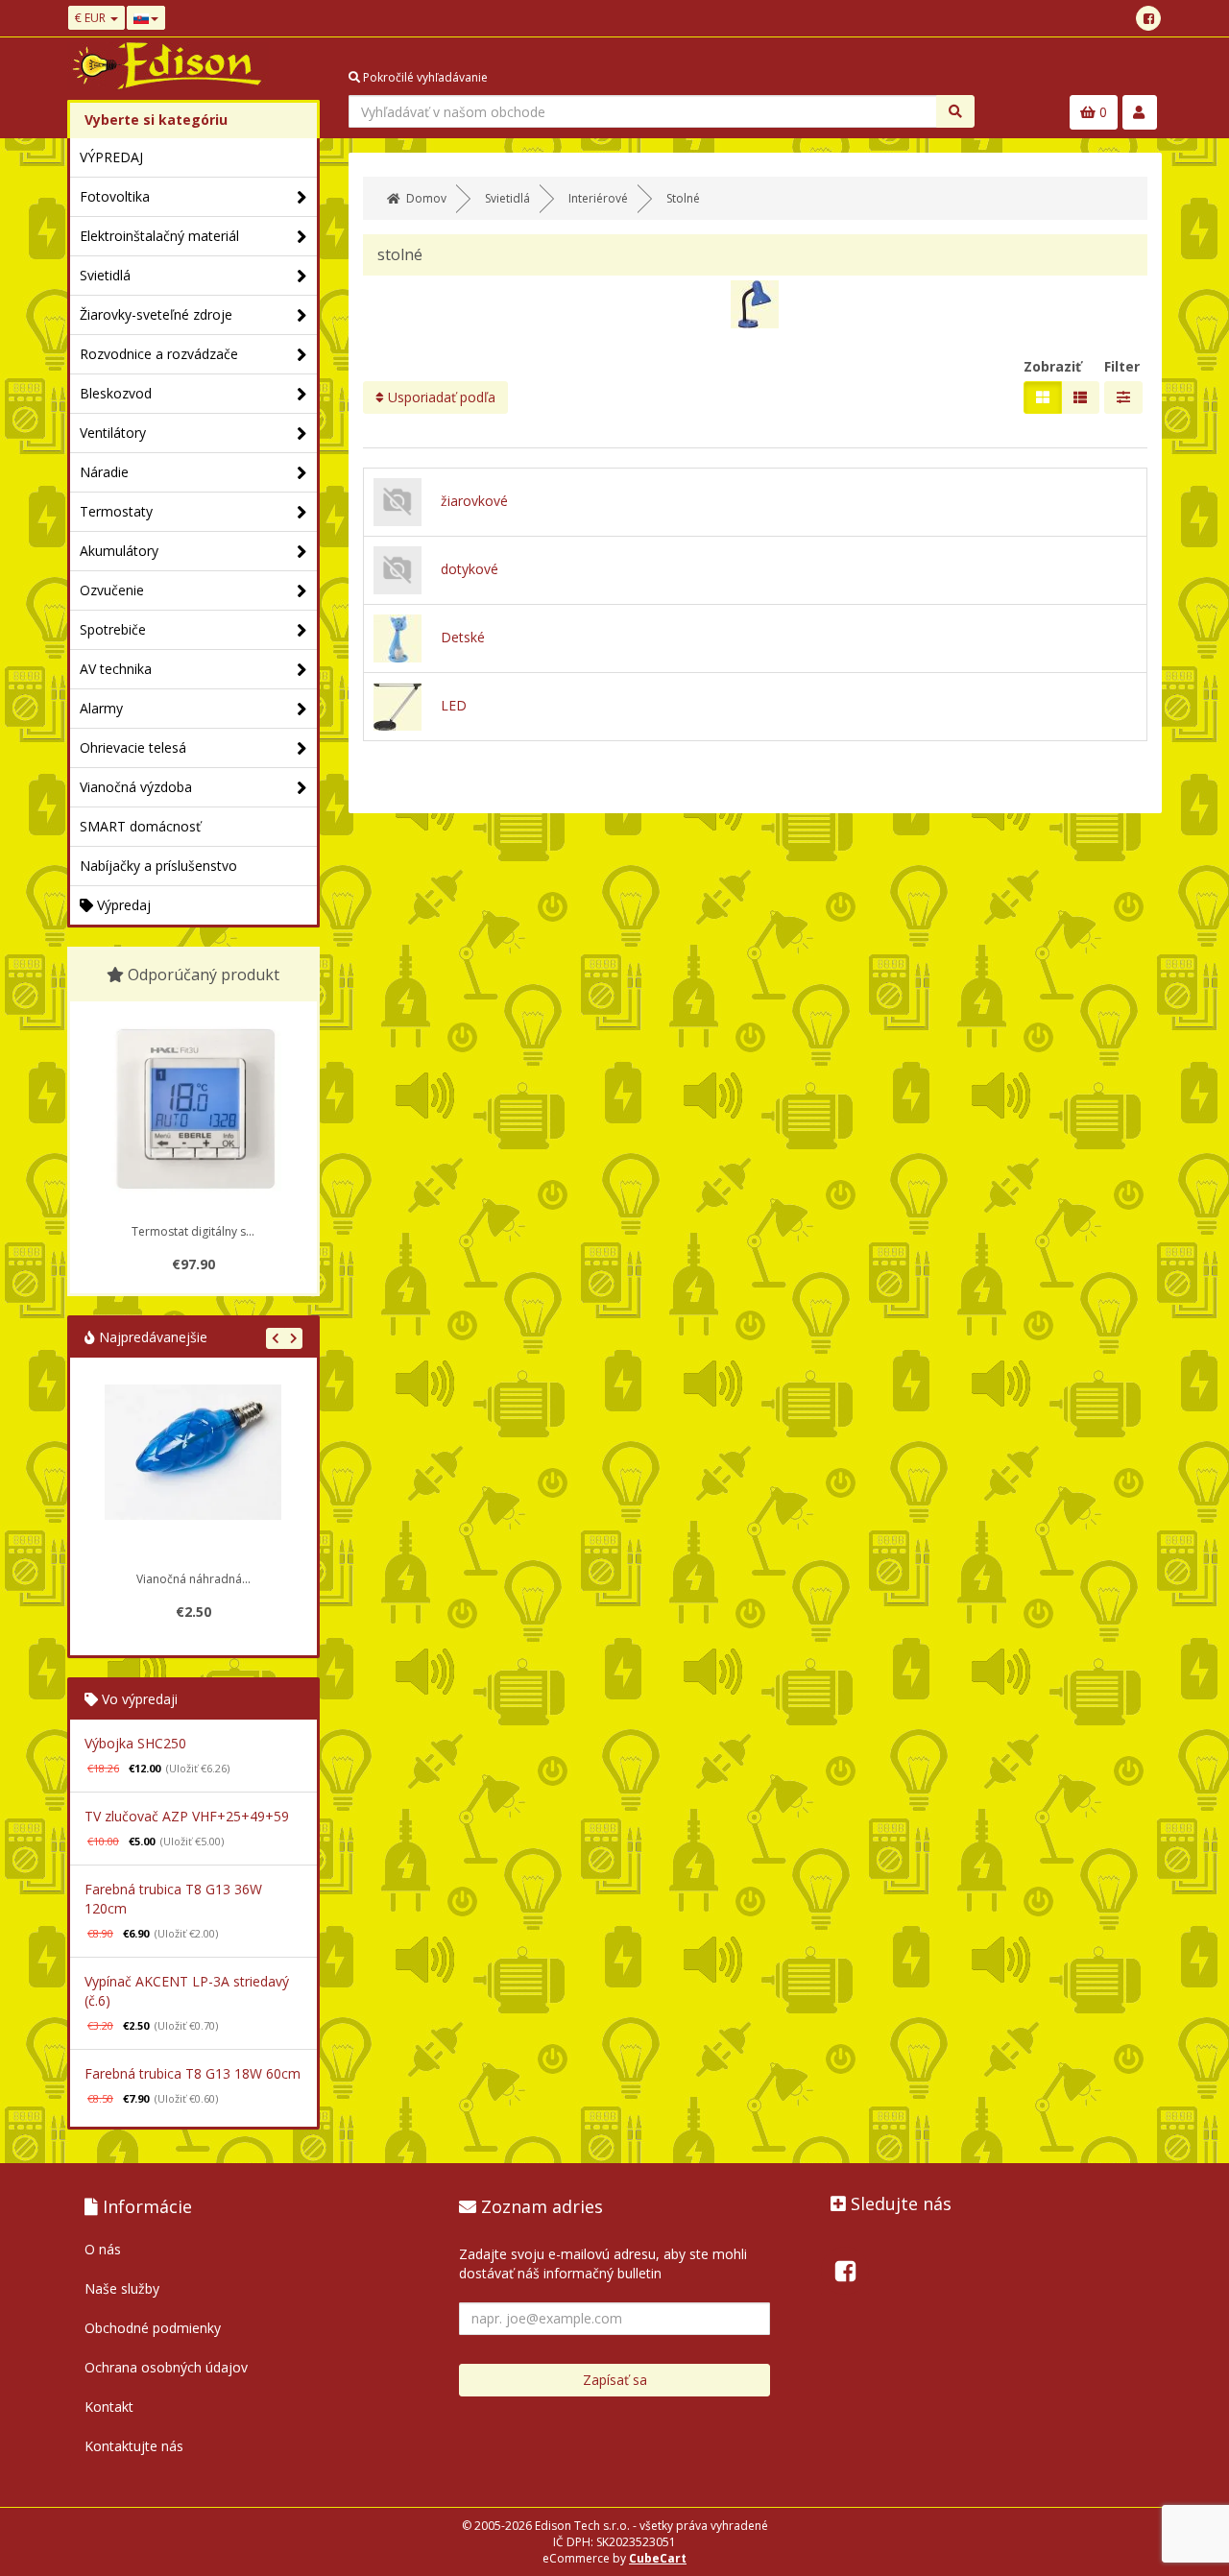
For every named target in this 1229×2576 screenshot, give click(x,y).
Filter (1122, 366)
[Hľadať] (955, 111)
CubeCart (658, 2558)
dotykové (470, 569)
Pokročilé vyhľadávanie (424, 77)
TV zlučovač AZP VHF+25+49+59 (187, 1816)
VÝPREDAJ (111, 157)
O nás (103, 2249)
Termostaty (116, 511)
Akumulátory (119, 551)
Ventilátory (113, 433)
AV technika (116, 669)
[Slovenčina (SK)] (146, 18)
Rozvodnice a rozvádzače (159, 354)
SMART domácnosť (140, 826)
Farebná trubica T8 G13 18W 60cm (193, 2073)
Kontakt (109, 2407)
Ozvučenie (112, 590)
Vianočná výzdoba (136, 787)
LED (454, 705)
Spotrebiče (113, 629)
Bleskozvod (116, 393)
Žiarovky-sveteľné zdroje (156, 314)
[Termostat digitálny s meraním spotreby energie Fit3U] (193, 1109)
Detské (463, 637)
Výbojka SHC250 (135, 1743)
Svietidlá (105, 275)
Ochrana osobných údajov (166, 2367)
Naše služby (122, 2288)
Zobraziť (1052, 366)
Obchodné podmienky (153, 2328)
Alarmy (101, 708)
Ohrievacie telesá (133, 747)
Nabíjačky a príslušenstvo (158, 866)
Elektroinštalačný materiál (159, 236)
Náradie (104, 472)
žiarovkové (474, 501)
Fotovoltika (115, 196)
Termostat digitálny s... (193, 1231)
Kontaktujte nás (134, 2446)
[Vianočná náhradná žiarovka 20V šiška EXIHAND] (193, 1473)
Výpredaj (122, 905)
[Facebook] (1148, 18)
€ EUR (92, 18)
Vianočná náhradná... (193, 1579)
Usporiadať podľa (440, 397)
